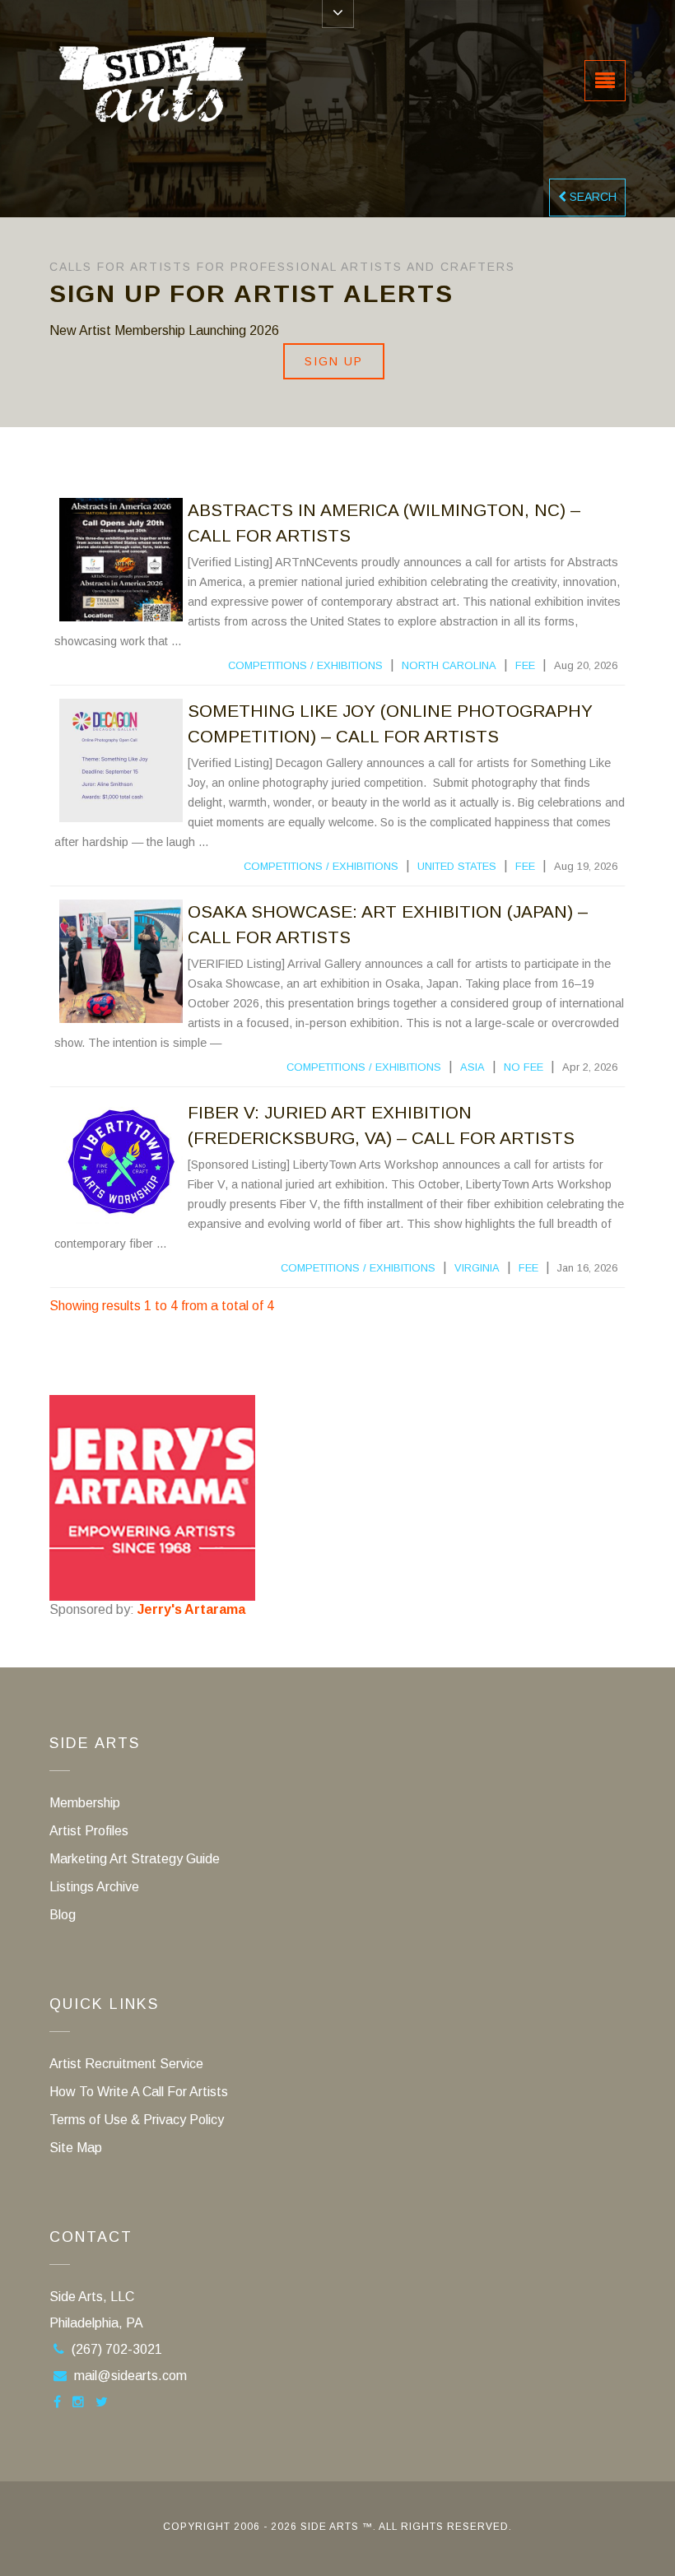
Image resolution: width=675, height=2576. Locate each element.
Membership (85, 1803)
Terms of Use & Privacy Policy (137, 2120)
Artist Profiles (89, 1831)
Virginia (477, 1268)
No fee (524, 1067)
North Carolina (449, 665)
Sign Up (334, 361)
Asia (472, 1067)
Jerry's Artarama (191, 1609)
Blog (63, 1915)
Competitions (268, 665)
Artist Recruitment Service (126, 2064)
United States (457, 866)
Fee (525, 665)
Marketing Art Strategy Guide (135, 1859)
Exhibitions (350, 665)
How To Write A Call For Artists (139, 2092)
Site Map (76, 2148)
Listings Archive (94, 1887)
